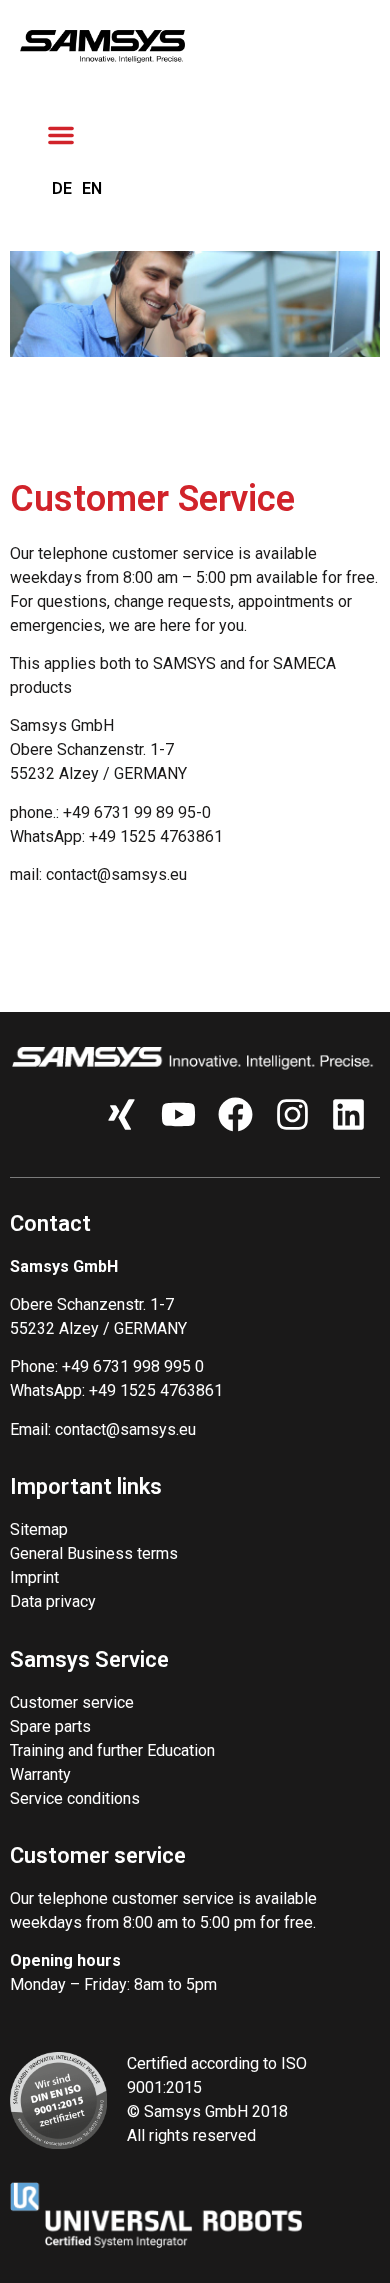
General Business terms (94, 1553)
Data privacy (53, 1601)
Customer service (72, 1702)
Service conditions (75, 1798)
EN (92, 188)
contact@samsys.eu (125, 1429)
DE (62, 188)
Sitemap (39, 1529)
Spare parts (50, 1726)
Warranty (40, 1774)
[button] (61, 135)
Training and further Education (112, 1750)
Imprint (34, 1577)
